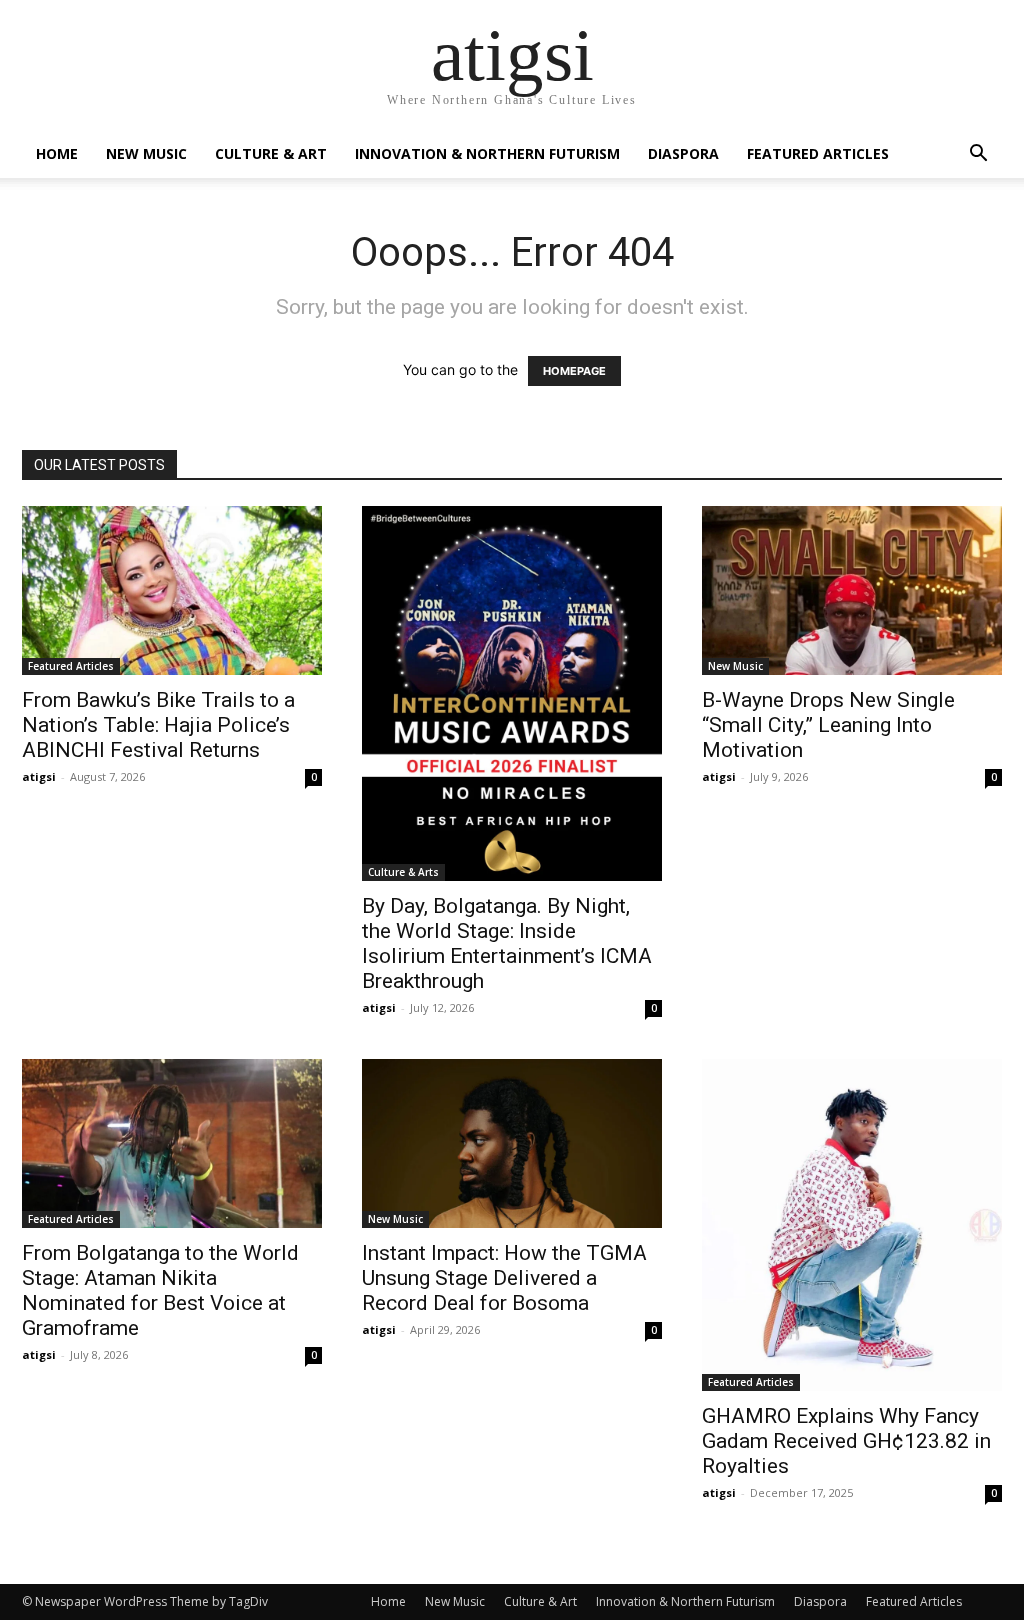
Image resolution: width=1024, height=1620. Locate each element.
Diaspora (683, 153)
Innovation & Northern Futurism (487, 153)
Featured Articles (818, 153)
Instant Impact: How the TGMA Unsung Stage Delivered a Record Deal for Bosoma (504, 1278)
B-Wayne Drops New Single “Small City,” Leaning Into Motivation (828, 725)
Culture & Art (271, 153)
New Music (146, 153)
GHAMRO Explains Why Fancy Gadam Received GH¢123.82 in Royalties (846, 1441)
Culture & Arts (403, 872)
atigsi (39, 776)
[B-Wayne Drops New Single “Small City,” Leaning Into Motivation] (852, 590)
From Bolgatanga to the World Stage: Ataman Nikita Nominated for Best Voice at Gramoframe (160, 1290)
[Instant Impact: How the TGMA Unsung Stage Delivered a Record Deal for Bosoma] (512, 1143)
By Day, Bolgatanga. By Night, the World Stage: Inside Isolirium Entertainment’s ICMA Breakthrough (507, 943)
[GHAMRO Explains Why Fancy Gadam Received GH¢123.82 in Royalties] (852, 1225)
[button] (978, 155)
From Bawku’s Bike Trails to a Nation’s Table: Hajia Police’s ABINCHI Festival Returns (158, 725)
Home (57, 153)
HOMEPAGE (574, 371)
